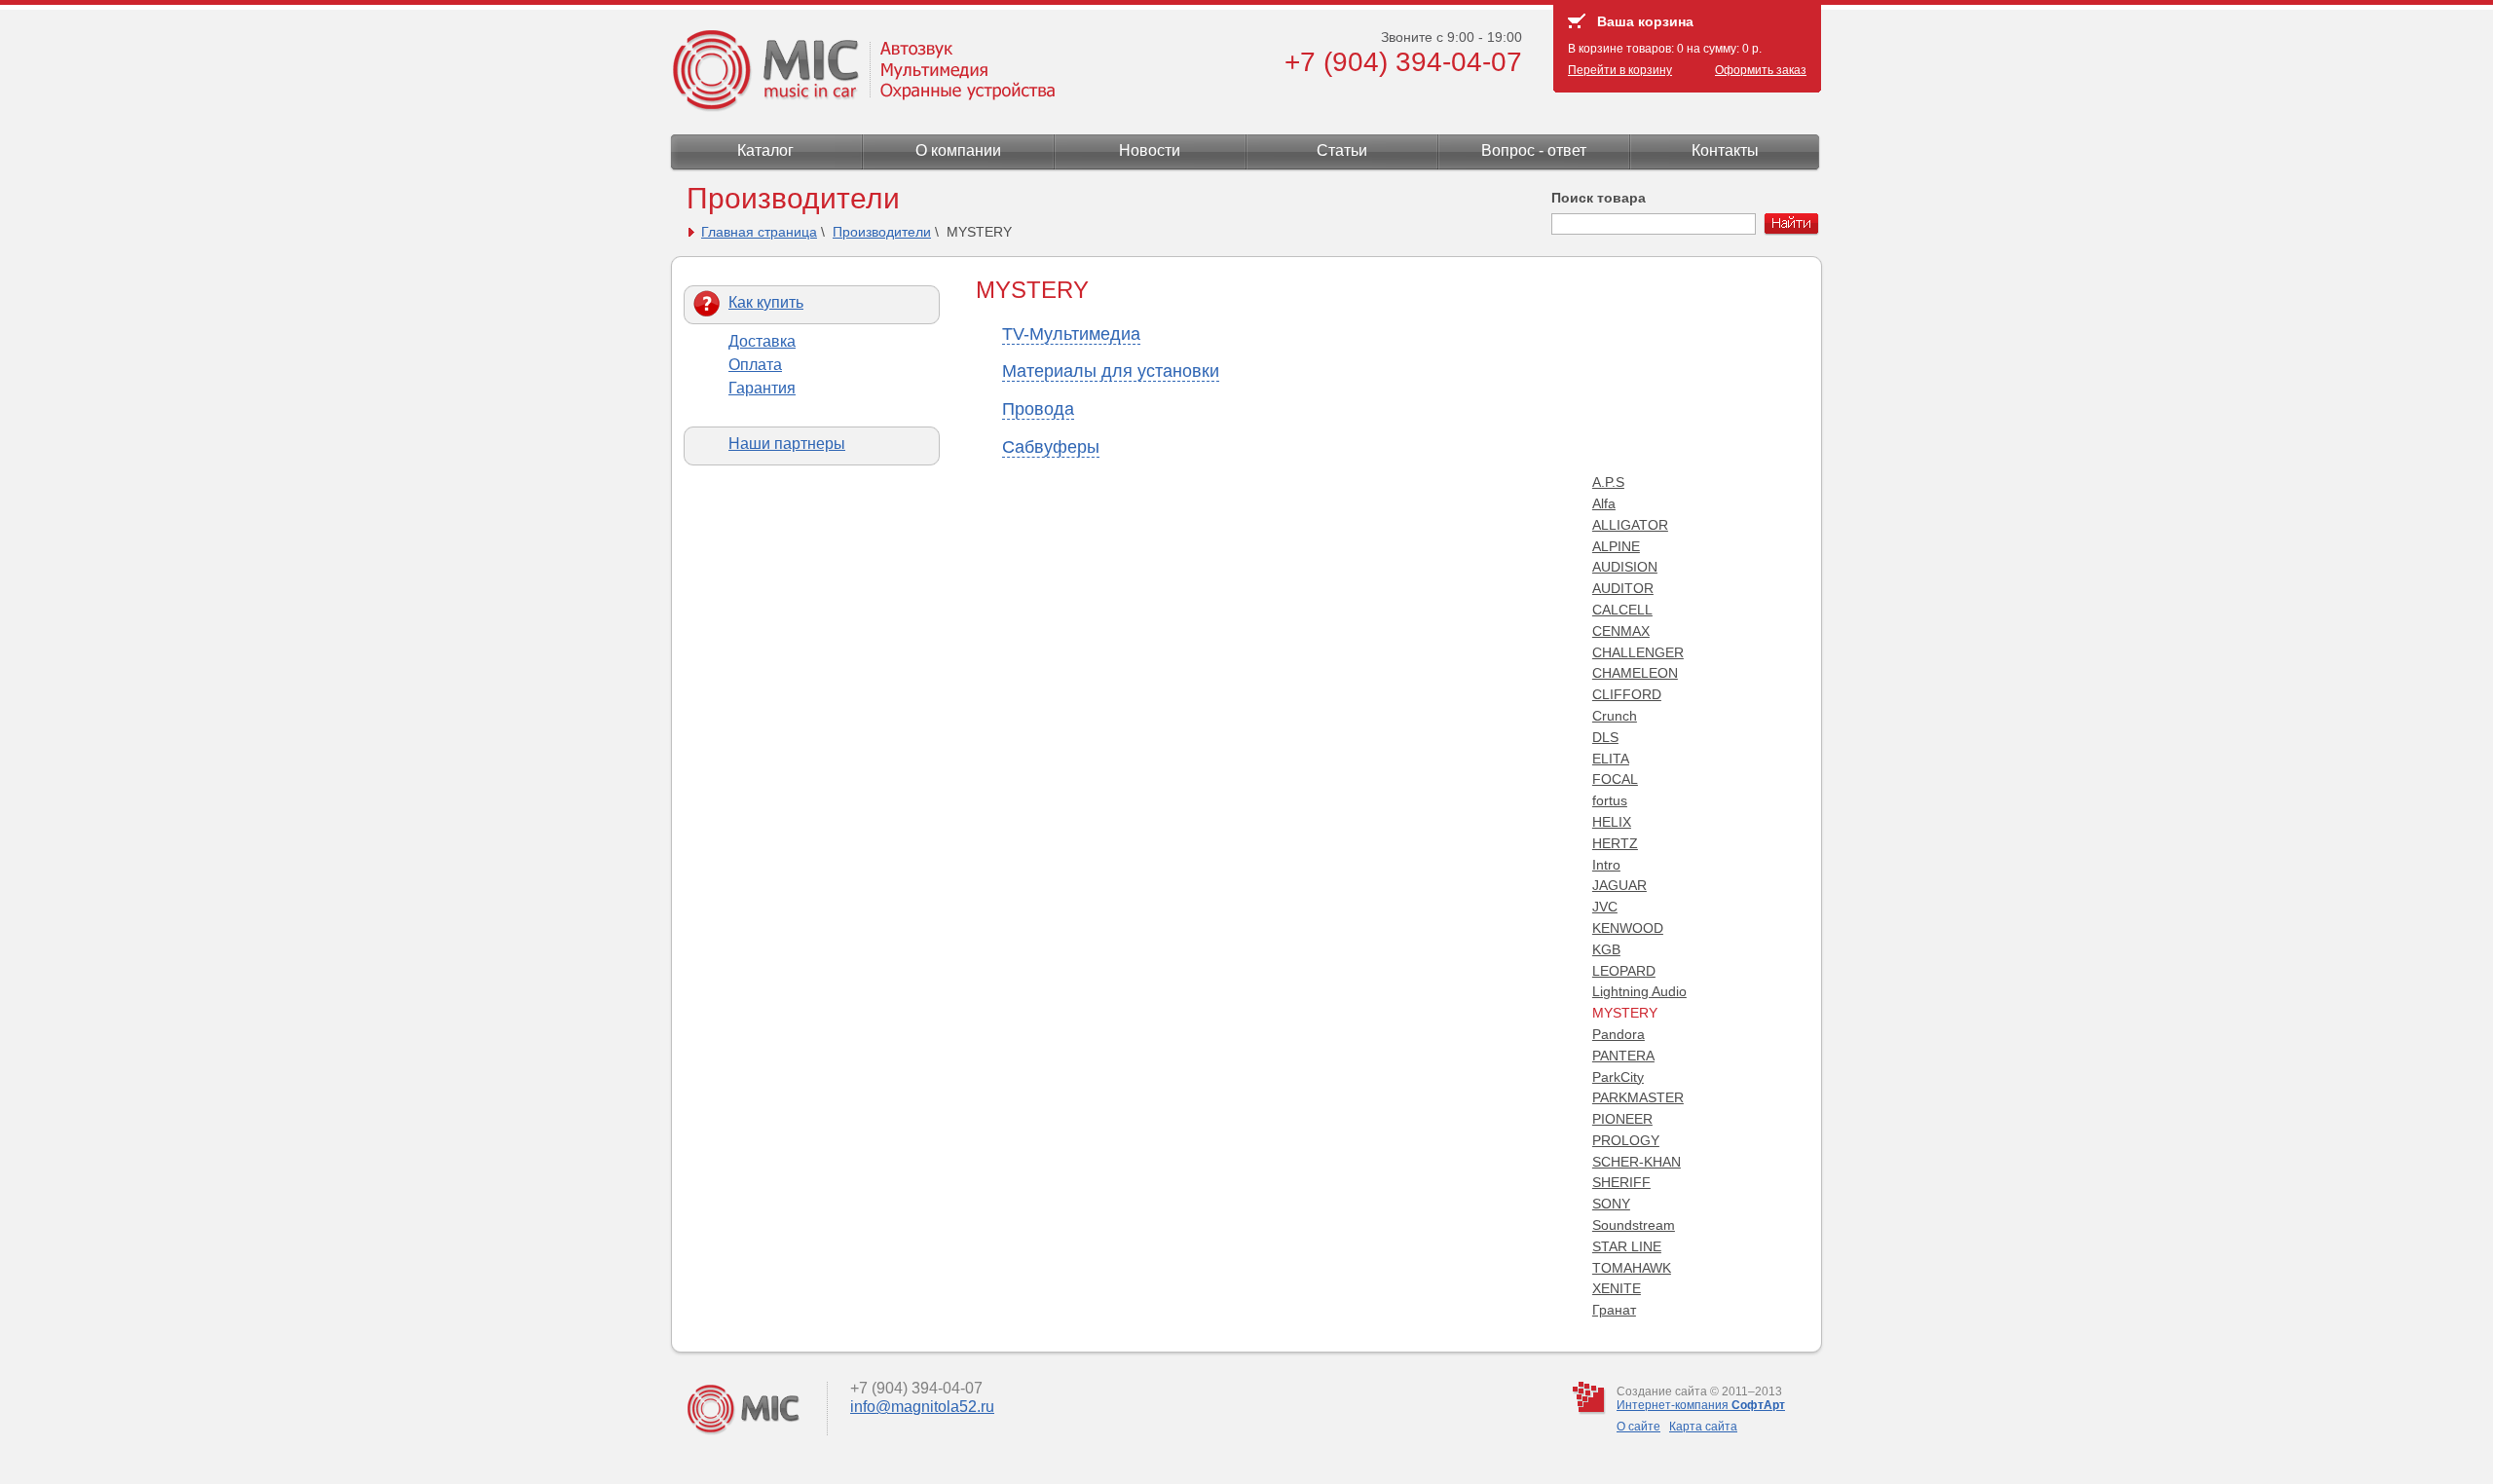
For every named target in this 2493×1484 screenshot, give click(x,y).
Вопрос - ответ (1534, 150)
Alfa (1604, 503)
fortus (1610, 800)
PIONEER (1622, 1119)
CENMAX (1621, 631)
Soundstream (1634, 1225)
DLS (1605, 737)
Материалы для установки (1111, 371)
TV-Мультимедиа (1071, 334)
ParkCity (1618, 1077)
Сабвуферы (1051, 447)
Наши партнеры (787, 444)
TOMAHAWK (1632, 1268)
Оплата (755, 365)
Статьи (1342, 150)
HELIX (1612, 822)
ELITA (1611, 759)
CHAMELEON (1635, 673)
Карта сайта (1703, 1427)
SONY (1611, 1204)
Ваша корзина (1645, 21)
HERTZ (1615, 843)
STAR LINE (1627, 1246)
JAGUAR (1619, 885)
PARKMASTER (1638, 1097)
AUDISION (1625, 567)
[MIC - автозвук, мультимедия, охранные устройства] (862, 107)
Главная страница (759, 232)
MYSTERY (1625, 1013)
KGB (1606, 949)
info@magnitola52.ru (922, 1407)
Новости (1150, 150)
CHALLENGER (1638, 652)
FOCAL (1615, 779)
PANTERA (1623, 1056)
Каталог (765, 150)
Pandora (1619, 1034)
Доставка (762, 341)
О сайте (1638, 1427)
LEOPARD (1624, 971)
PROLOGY (1626, 1140)
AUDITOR (1623, 588)
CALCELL (1622, 610)
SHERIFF (1621, 1182)
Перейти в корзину (1620, 70)
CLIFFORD (1627, 694)
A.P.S (1608, 482)
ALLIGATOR (1630, 525)
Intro (1606, 865)
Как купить (766, 302)
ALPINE (1616, 546)
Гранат (1614, 1310)
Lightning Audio (1639, 991)
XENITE (1617, 1288)
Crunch (1615, 716)
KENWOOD (1628, 928)
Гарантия (762, 388)
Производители (882, 232)
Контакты (1725, 150)
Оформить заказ (1761, 70)
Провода (1038, 409)
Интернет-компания (1701, 1405)
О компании (958, 150)
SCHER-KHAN (1637, 1162)
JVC (1605, 907)
